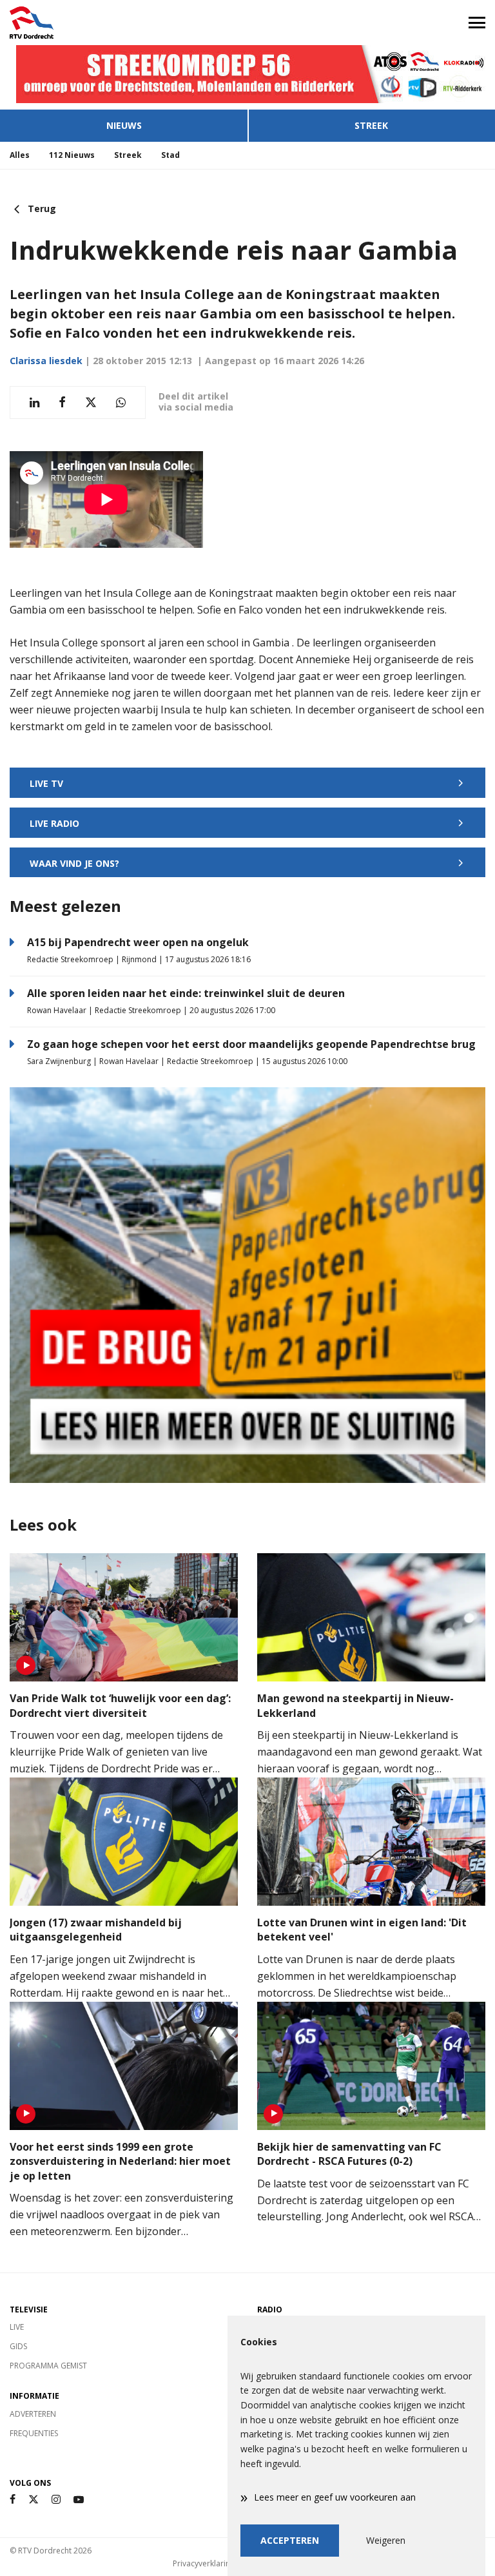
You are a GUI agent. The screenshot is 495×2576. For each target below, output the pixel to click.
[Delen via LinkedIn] (34, 402)
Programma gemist (48, 2366)
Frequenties (34, 2433)
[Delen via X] (91, 402)
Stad (170, 155)
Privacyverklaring (204, 2563)
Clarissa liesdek (46, 361)
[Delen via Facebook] (62, 402)
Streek (371, 125)
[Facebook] (13, 2500)
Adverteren (33, 2414)
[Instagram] (56, 2500)
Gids (18, 2346)
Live (17, 2327)
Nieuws (124, 125)
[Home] (124, 23)
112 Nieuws (72, 155)
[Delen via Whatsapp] (121, 402)
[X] (34, 2500)
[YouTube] (79, 2500)
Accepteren (290, 2540)
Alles (20, 155)
